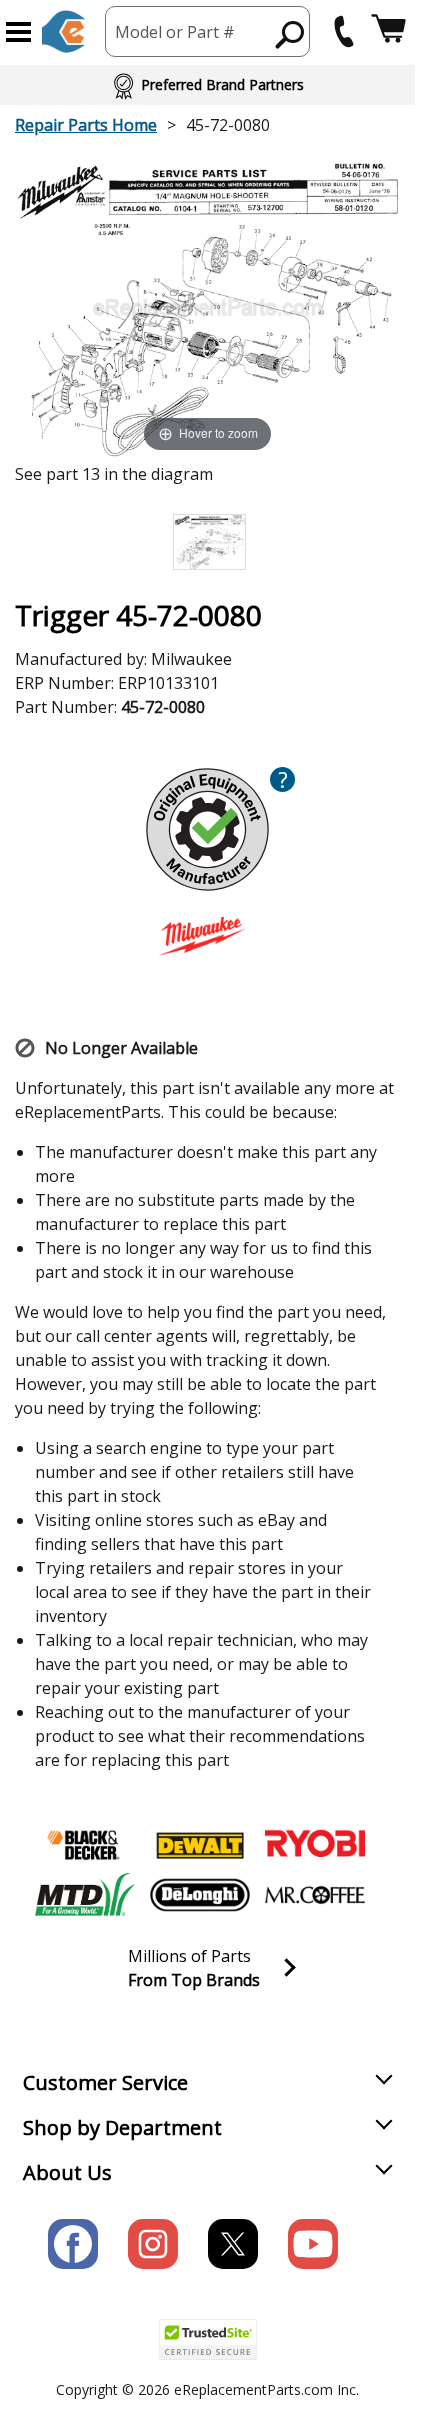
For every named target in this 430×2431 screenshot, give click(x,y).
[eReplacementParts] (63, 31)
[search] (290, 34)
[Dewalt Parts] (200, 1845)
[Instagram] (153, 2244)
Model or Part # (175, 32)
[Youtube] (313, 2244)
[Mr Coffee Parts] (315, 1895)
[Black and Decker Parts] (85, 1845)
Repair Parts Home (86, 125)
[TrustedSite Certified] (208, 2339)
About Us (67, 2172)
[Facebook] (73, 2244)
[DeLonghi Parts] (200, 1895)
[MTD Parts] (85, 1895)
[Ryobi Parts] (315, 1845)
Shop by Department (122, 2127)
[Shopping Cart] (388, 31)
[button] (18, 32)
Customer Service (105, 2082)
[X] (233, 2244)
